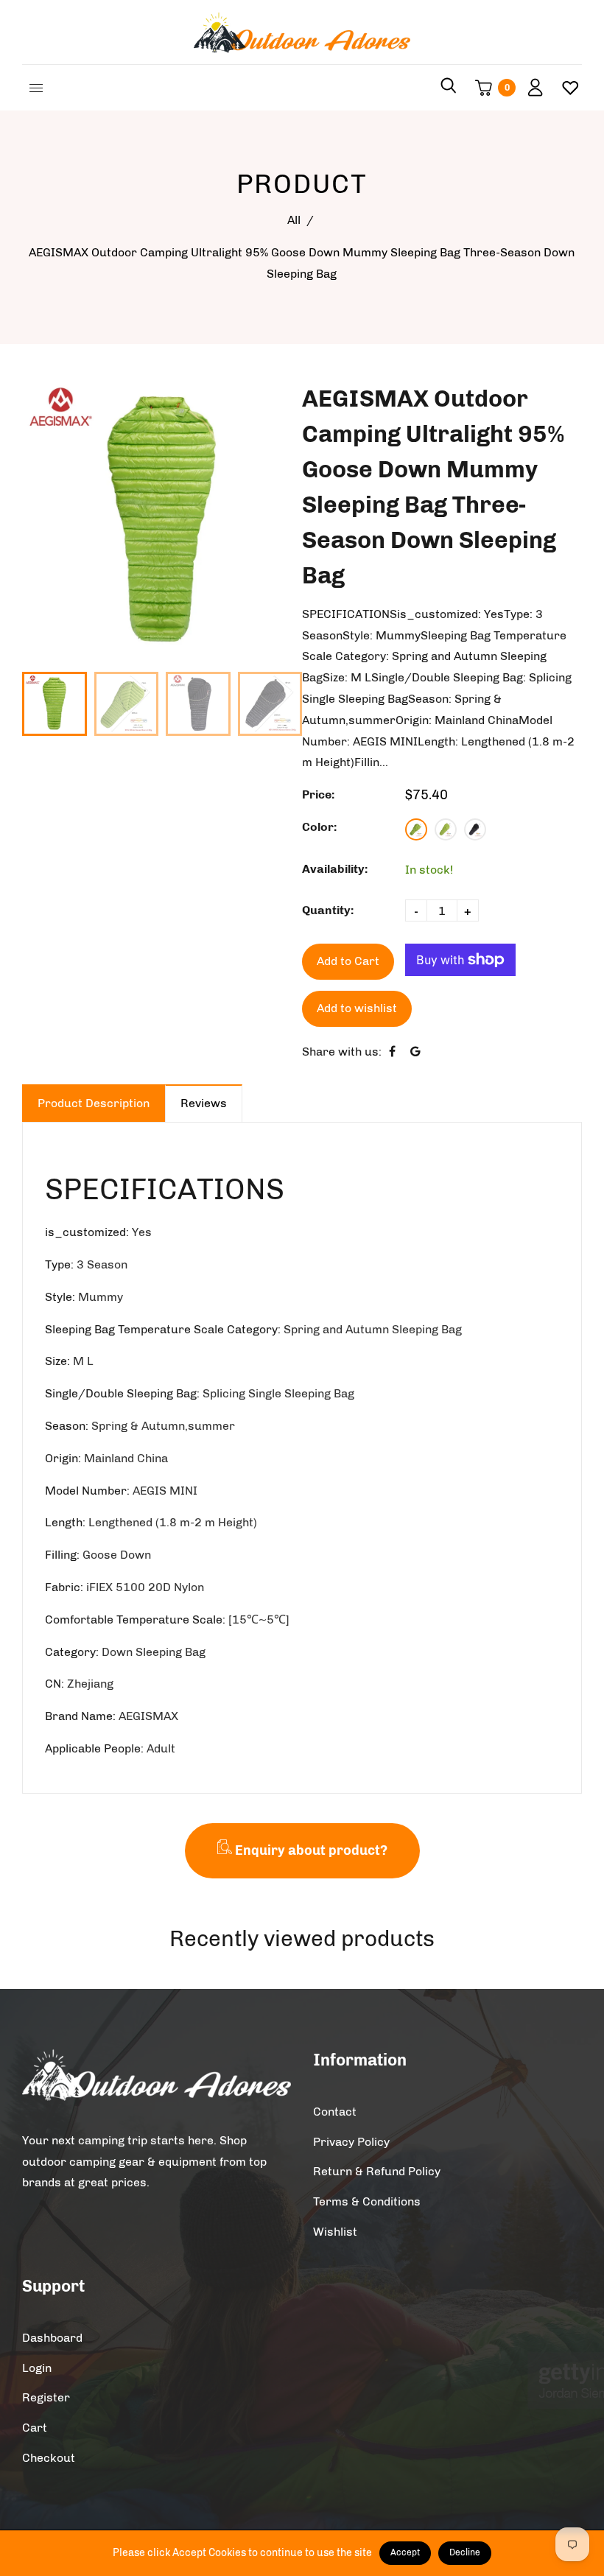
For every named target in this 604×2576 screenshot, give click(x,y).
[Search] (449, 88)
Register (46, 2397)
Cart (35, 2428)
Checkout (49, 2458)
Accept (405, 2552)
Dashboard (52, 2338)
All (294, 220)
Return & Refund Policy (377, 2171)
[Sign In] (530, 88)
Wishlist (335, 2232)
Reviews (204, 1103)
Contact (335, 2112)
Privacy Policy (351, 2142)
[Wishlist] (565, 88)
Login (37, 2368)
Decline (465, 2552)
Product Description (94, 1103)
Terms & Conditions (367, 2201)
